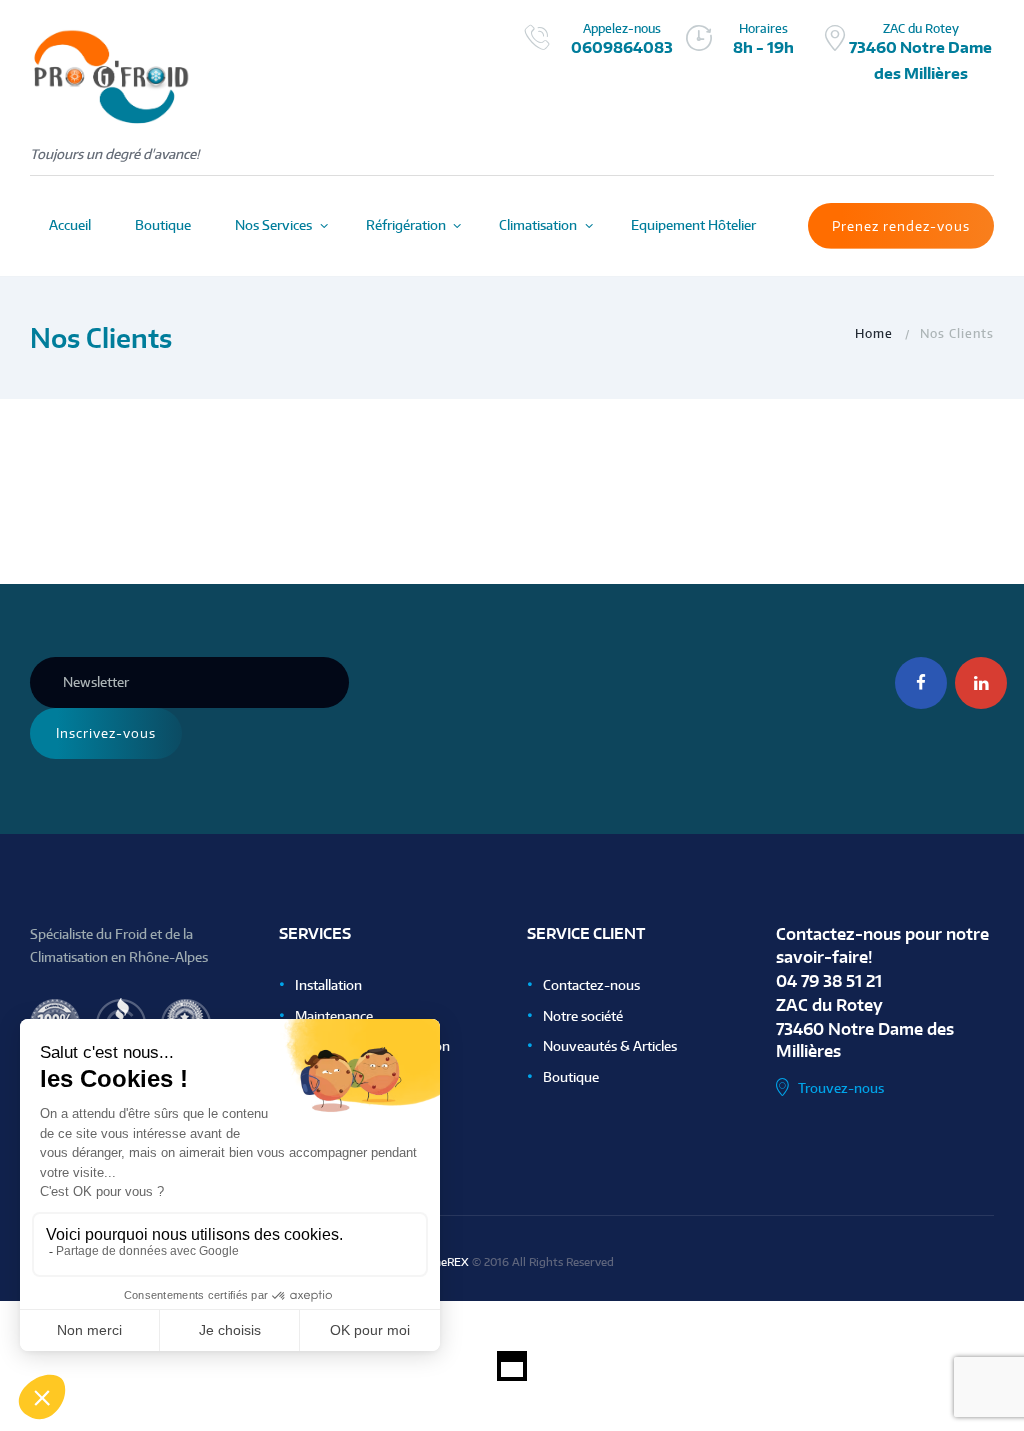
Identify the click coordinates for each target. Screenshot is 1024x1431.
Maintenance (334, 1016)
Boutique (571, 1077)
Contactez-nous (591, 985)
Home (874, 333)
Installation (328, 985)
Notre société (583, 1016)
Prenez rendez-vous (901, 226)
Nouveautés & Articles (610, 1046)
